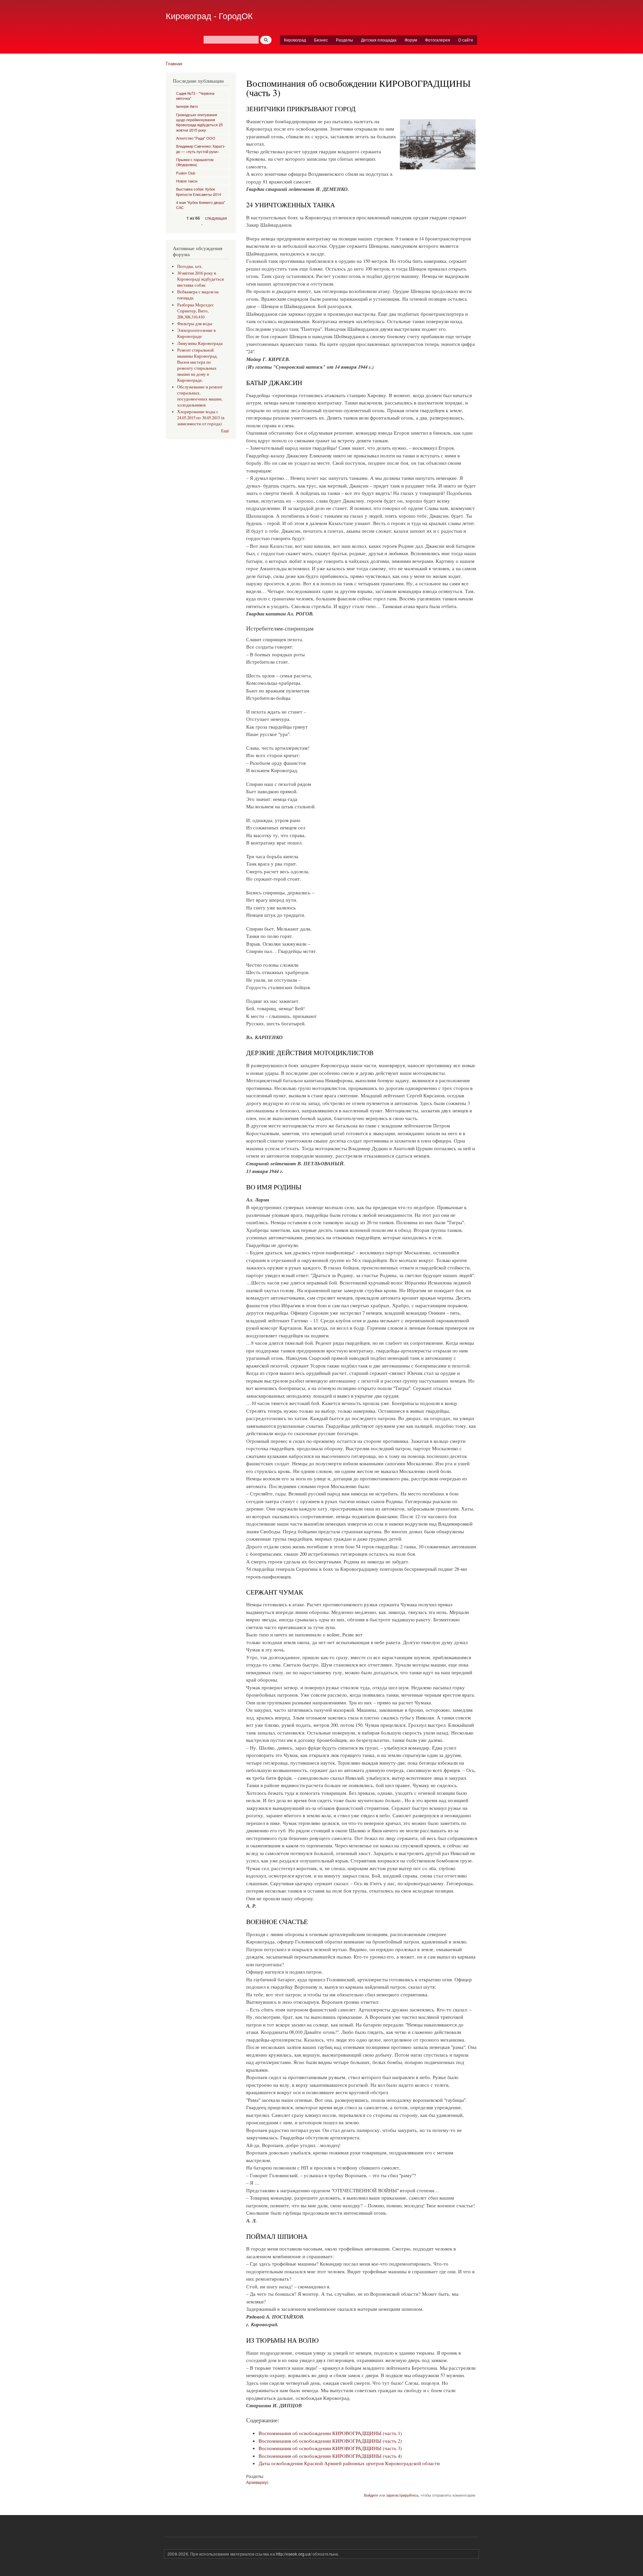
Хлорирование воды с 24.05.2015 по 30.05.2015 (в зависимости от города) (201, 418)
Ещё (225, 431)
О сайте (466, 40)
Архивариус (257, 2482)
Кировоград (295, 40)
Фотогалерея (438, 40)
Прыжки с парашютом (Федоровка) (195, 162)
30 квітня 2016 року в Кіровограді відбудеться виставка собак (200, 279)
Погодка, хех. (190, 266)
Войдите (371, 2495)
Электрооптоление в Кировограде (196, 333)
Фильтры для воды (195, 324)
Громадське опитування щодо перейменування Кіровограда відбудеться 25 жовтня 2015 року (199, 122)
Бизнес (321, 40)
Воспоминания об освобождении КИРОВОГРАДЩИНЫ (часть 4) (330, 2456)
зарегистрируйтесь (402, 2495)
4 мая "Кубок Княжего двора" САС (201, 205)
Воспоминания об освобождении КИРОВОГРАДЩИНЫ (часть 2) (330, 2441)
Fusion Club (186, 173)
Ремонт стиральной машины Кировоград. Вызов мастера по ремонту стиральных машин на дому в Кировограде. (197, 365)
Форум (411, 40)
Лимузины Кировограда (200, 343)
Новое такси (187, 181)
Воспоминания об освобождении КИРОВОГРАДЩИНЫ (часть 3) (330, 2448)
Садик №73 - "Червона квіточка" (195, 96)
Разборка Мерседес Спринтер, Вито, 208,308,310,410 (196, 311)
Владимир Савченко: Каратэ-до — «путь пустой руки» (201, 149)
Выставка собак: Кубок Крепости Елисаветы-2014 (199, 191)
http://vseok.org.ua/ (294, 2554)
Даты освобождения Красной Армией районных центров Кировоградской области (349, 2463)
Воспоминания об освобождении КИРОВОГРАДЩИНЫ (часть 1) (330, 2433)
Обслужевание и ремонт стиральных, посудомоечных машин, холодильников (200, 396)
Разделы (344, 40)
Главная (174, 63)
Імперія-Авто (187, 106)
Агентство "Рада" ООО (196, 138)
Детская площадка (379, 40)
